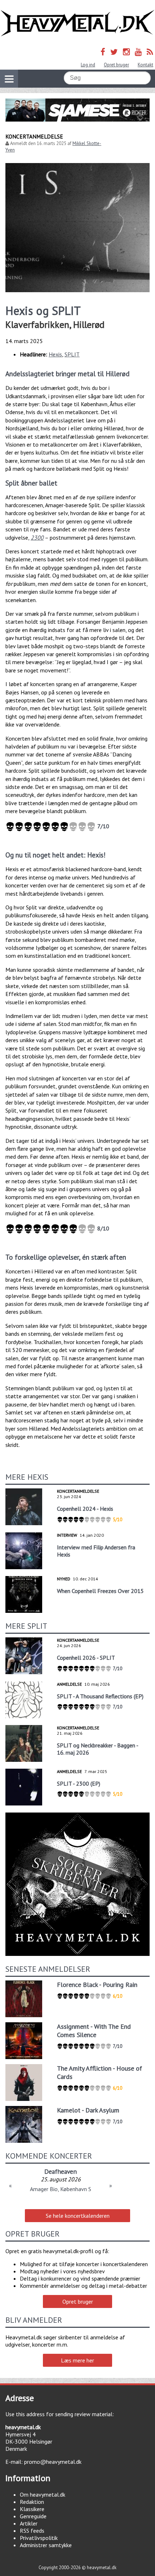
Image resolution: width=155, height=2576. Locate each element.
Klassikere (32, 2509)
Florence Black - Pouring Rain (97, 1985)
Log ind (88, 65)
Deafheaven (61, 2171)
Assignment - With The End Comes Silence (94, 2031)
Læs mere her (77, 2360)
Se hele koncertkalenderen (78, 2216)
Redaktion (32, 2502)
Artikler (29, 2523)
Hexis (55, 354)
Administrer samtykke (46, 2545)
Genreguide (33, 2516)
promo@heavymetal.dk (53, 2462)
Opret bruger (116, 65)
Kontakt (145, 65)
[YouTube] (138, 52)
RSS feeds (32, 2531)
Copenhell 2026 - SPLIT (86, 1658)
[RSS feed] (150, 52)
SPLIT (72, 354)
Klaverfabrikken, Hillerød (55, 324)
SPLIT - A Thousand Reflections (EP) (100, 1696)
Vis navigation (9, 79)
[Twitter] (114, 52)
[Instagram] (126, 52)
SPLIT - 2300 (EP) (79, 1783)
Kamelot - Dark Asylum (88, 2110)
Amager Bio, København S (61, 2189)
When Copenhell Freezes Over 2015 (100, 1591)
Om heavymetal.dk (43, 2494)
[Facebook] (103, 52)
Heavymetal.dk (77, 23)
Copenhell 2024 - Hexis (85, 1509)
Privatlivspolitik (39, 2538)
